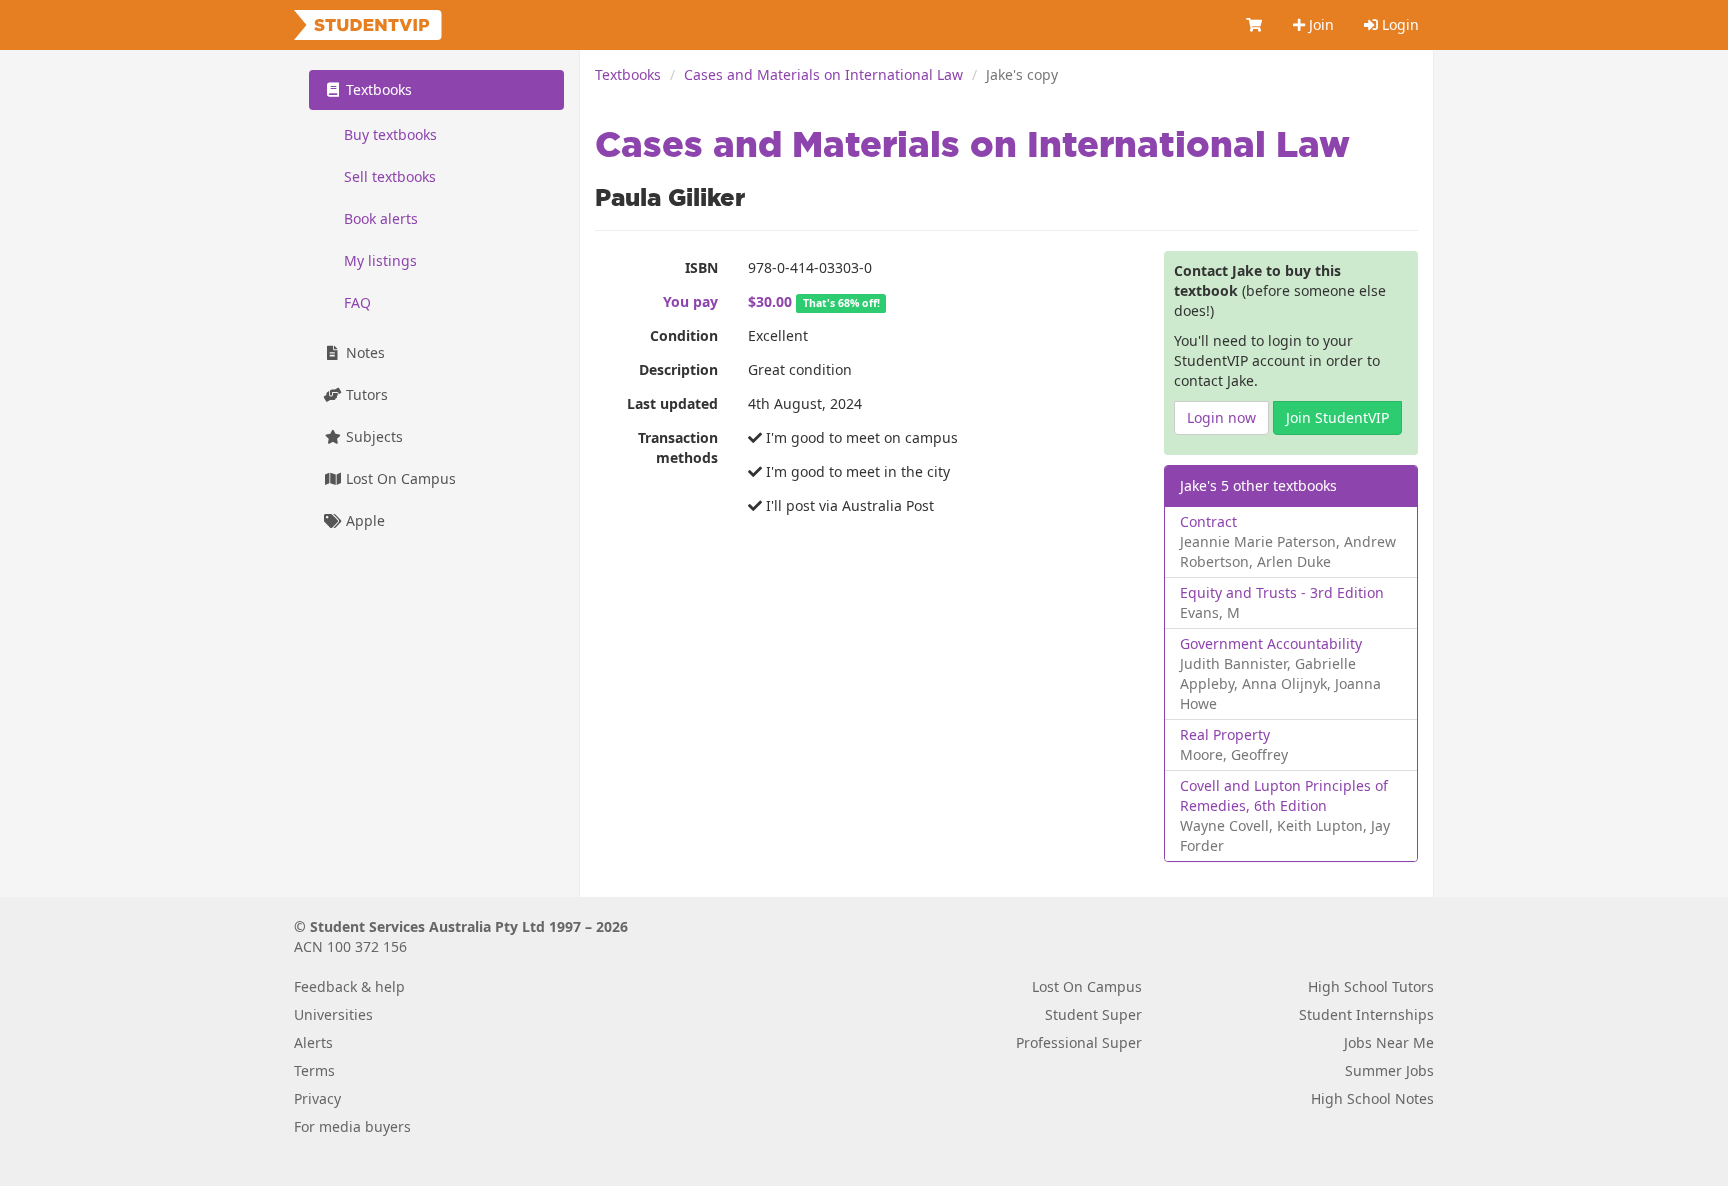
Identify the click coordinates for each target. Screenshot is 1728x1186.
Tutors (365, 394)
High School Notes (1372, 1098)
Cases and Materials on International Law (823, 74)
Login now (1221, 417)
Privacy (317, 1098)
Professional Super (1079, 1042)
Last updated (672, 403)
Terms (314, 1070)
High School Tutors (1371, 986)
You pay (690, 301)
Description (678, 369)
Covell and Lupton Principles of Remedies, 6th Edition (1284, 795)
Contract (1208, 521)
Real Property (1225, 734)
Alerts (313, 1042)
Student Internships (1366, 1014)
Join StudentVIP (1337, 417)
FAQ (357, 302)
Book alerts (381, 218)
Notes (363, 352)
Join (1319, 24)
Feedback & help (349, 986)
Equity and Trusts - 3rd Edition (1282, 592)
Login (1398, 24)
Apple (363, 520)
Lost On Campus (399, 478)
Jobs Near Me (1389, 1042)
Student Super (1093, 1014)
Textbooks (628, 74)
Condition (684, 335)
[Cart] (1255, 25)
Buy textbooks (390, 134)
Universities (333, 1014)
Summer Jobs (1389, 1070)
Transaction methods (678, 447)
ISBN (701, 267)
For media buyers (352, 1126)
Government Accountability (1271, 643)
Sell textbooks (390, 176)
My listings (380, 260)
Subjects (372, 436)
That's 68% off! (841, 303)
